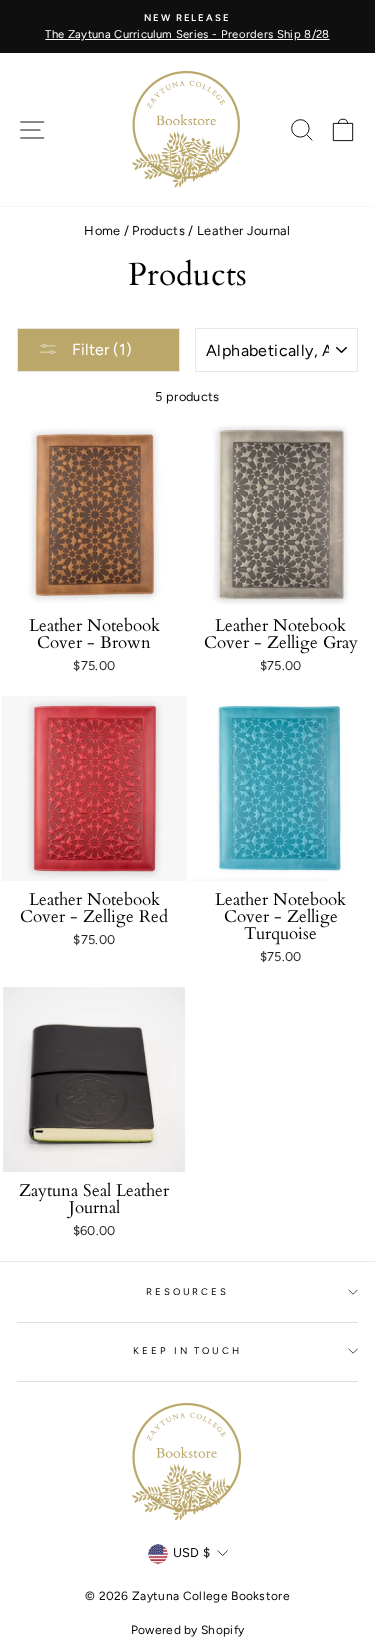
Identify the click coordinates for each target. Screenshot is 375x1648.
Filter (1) (100, 349)
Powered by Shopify (188, 1630)
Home (102, 230)
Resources (187, 1291)
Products (158, 230)
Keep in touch (187, 1350)
